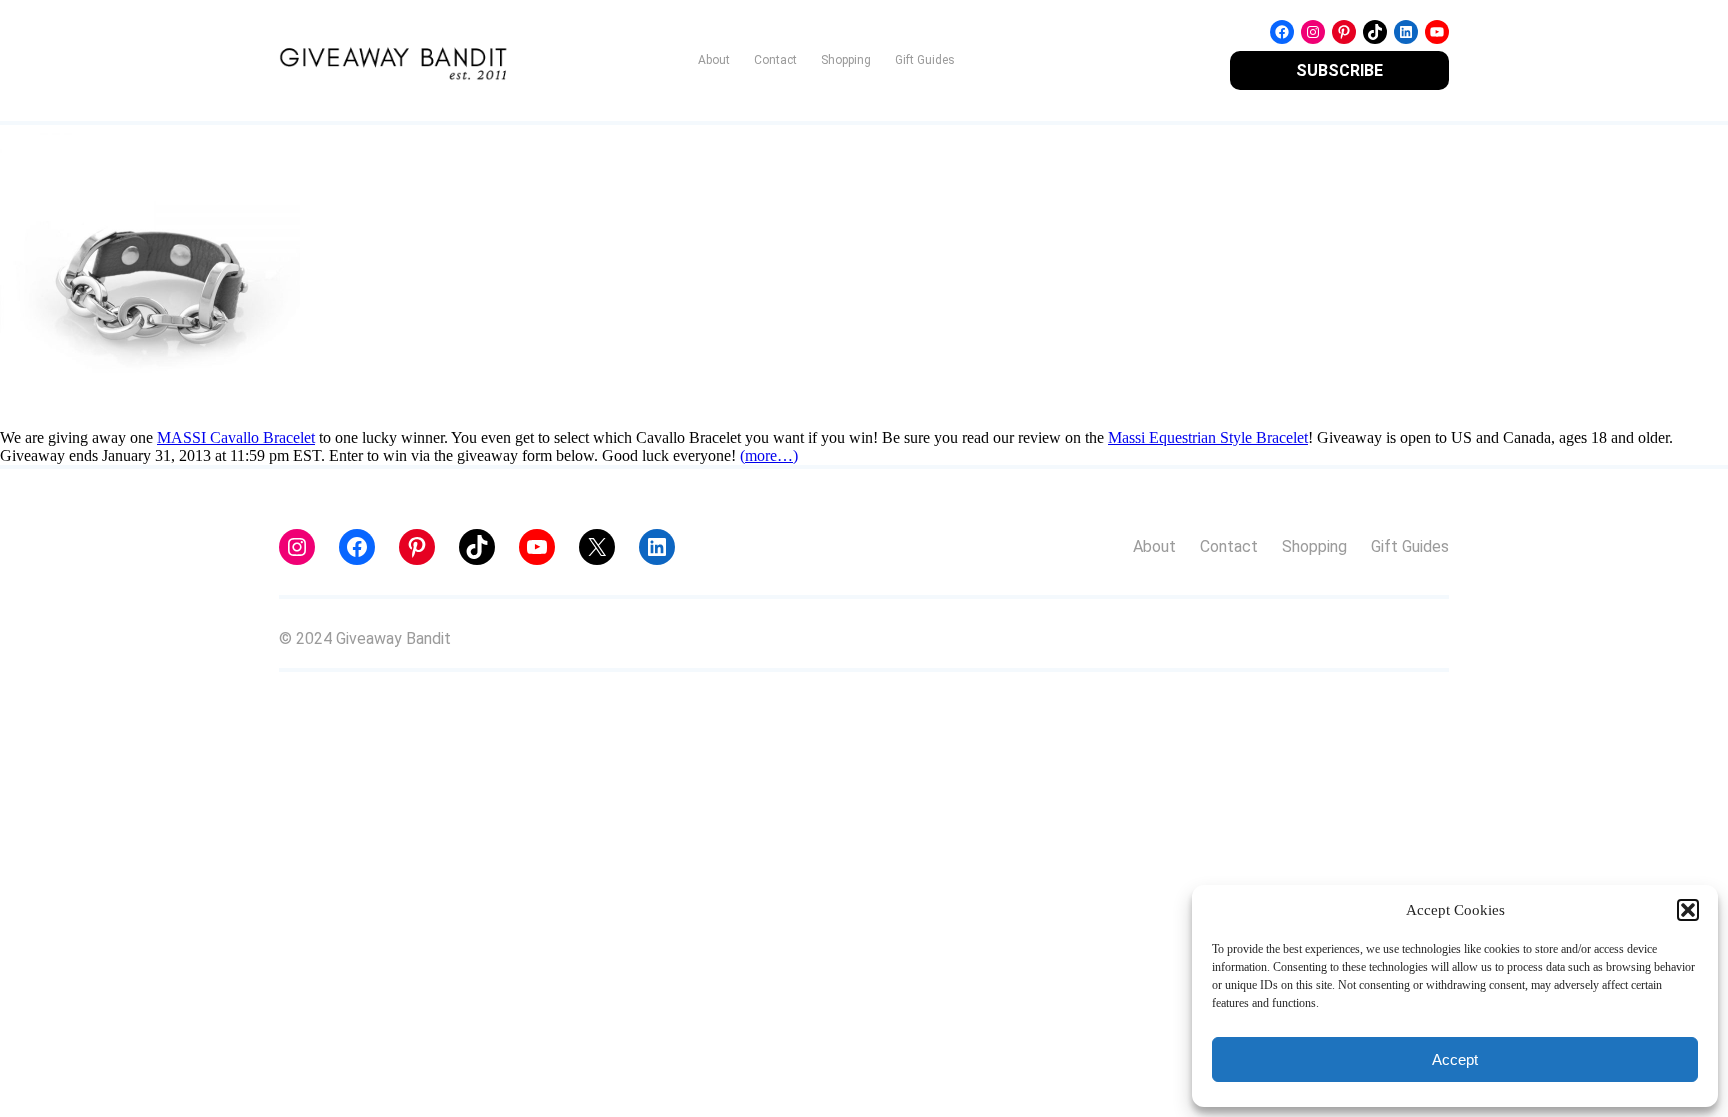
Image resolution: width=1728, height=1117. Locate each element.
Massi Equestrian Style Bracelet (1208, 437)
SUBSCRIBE (1339, 70)
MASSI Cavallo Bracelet (236, 437)
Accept (1455, 1059)
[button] (1688, 910)
